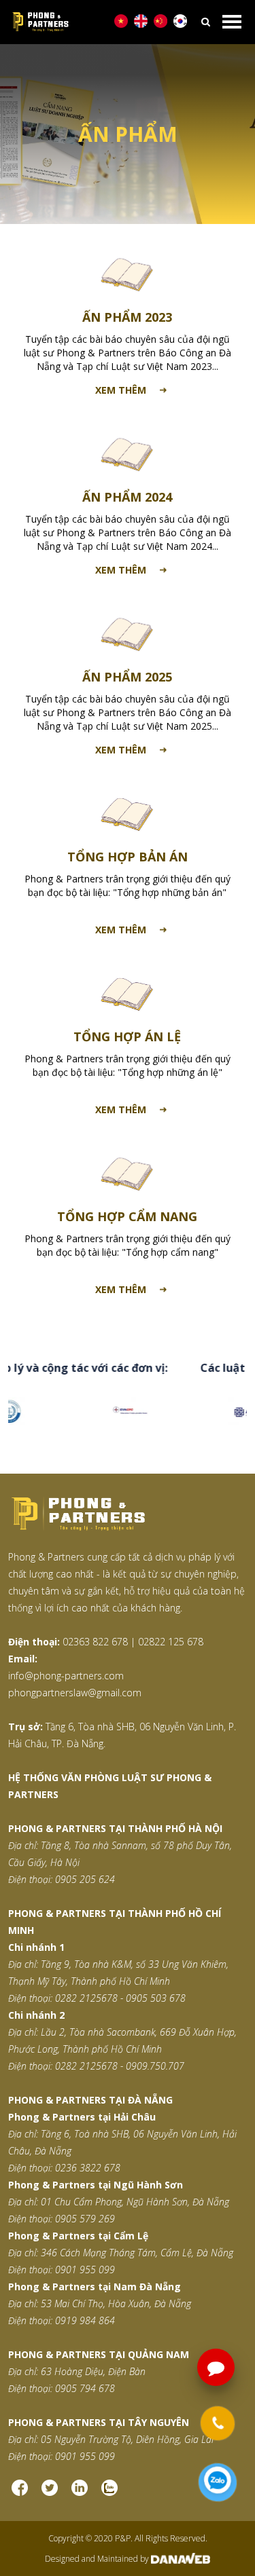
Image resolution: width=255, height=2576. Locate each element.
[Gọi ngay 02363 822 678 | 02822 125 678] (217, 2423)
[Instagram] (80, 2487)
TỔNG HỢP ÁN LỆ (127, 1037)
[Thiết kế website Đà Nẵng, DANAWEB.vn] (180, 2559)
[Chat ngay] (218, 2482)
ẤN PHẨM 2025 (127, 677)
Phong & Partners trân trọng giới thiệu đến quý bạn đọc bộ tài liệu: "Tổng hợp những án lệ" (128, 1065)
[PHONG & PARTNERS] (109, 22)
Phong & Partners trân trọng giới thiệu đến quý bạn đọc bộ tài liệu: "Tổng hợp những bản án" (128, 885)
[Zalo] (109, 2487)
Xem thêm (121, 390)
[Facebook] (20, 2487)
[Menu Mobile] (232, 22)
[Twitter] (50, 2487)
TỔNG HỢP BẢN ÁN (128, 857)
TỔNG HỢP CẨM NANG (127, 1216)
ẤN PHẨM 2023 (127, 317)
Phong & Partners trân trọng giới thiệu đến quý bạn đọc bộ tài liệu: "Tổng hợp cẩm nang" (128, 1245)
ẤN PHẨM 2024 (127, 497)
